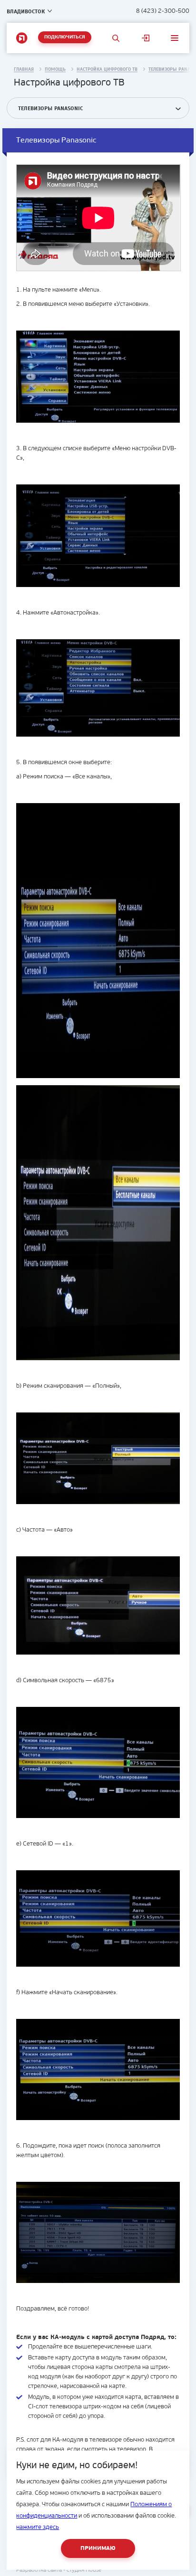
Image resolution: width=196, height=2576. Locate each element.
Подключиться (65, 37)
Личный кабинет (145, 38)
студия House (84, 2570)
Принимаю (98, 2548)
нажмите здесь (38, 2527)
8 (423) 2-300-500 (163, 11)
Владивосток (26, 11)
